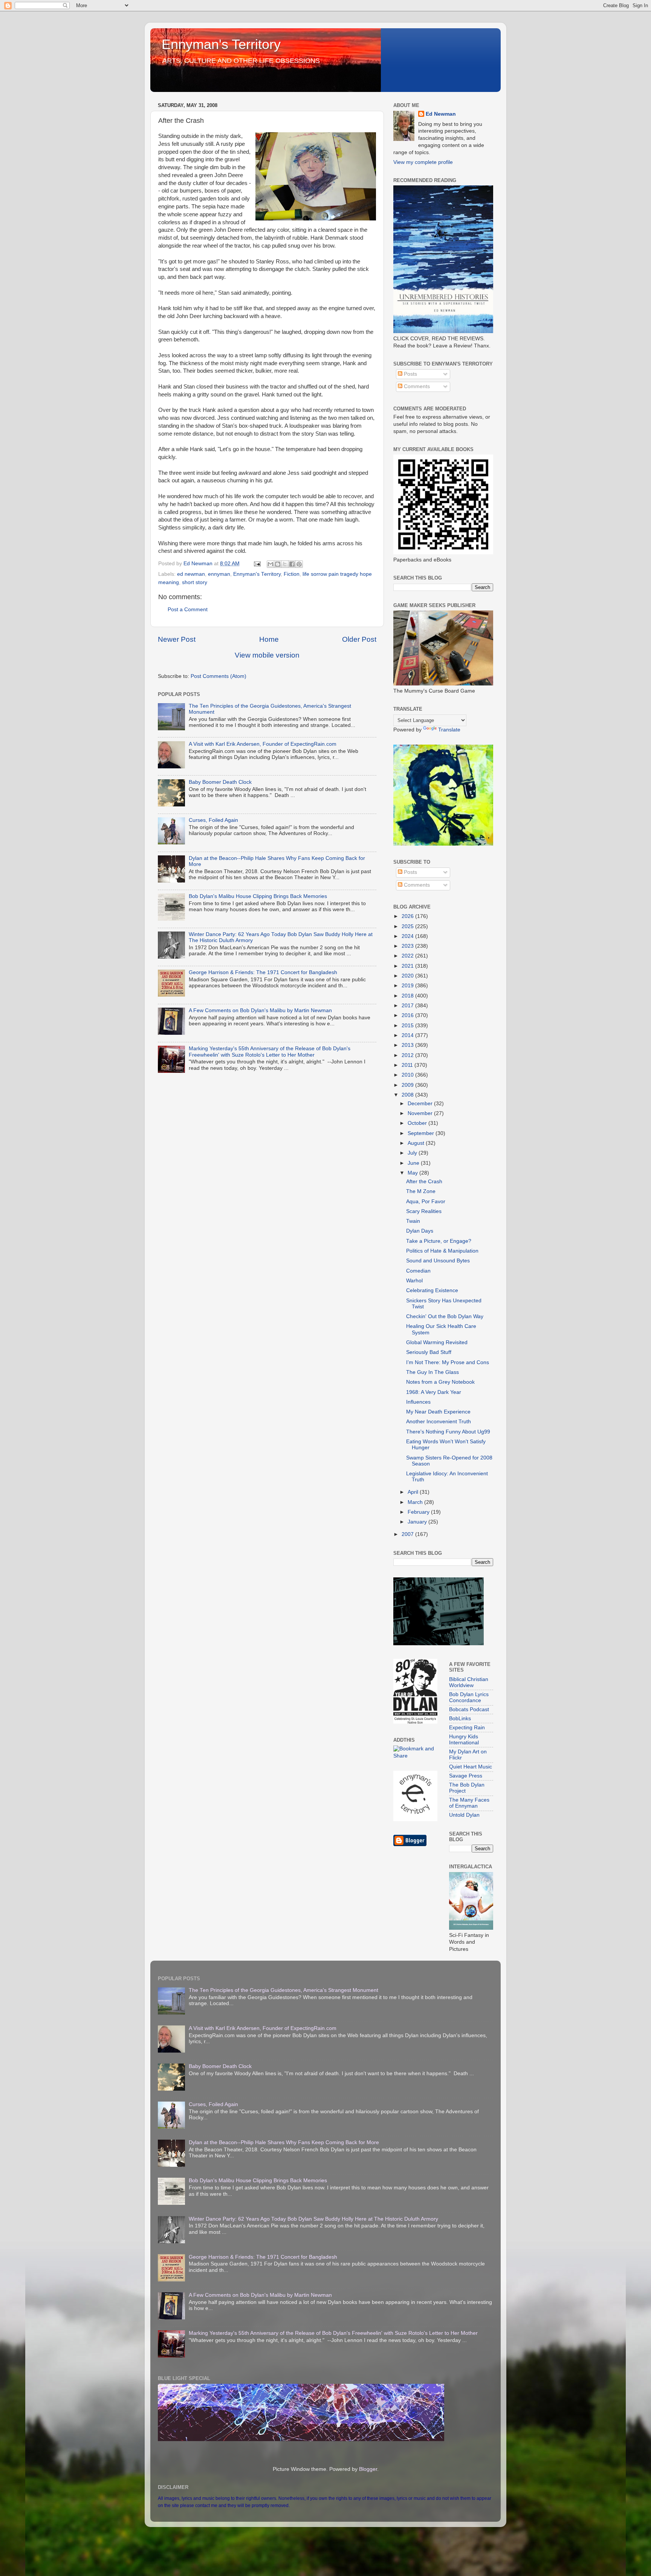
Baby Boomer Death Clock (220, 782)
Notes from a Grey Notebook (440, 1382)
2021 (408, 966)
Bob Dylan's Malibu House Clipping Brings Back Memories (258, 896)
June (414, 1163)
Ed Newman (441, 114)
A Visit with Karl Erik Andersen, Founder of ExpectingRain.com (263, 744)
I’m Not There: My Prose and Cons (448, 1362)
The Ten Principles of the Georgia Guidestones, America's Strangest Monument (283, 1990)
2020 (408, 976)
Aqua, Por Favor (426, 1202)
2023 (408, 946)
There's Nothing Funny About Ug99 (448, 1432)
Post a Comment (188, 610)
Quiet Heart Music (471, 1767)
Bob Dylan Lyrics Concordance (469, 1697)
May (413, 1173)
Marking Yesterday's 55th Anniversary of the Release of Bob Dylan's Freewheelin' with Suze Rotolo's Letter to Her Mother (270, 1052)
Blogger (368, 2469)
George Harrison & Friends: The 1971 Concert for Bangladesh (263, 972)
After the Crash (424, 1182)
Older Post (359, 639)
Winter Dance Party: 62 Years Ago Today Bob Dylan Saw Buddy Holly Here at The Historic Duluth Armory (313, 2219)
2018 (408, 996)
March (416, 1502)
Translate (449, 730)
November (421, 1113)
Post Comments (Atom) (219, 676)
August (417, 1143)
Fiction (292, 574)
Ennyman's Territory (221, 44)
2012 (408, 1055)
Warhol (414, 1281)
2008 (408, 1095)
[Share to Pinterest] (299, 564)
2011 (408, 1065)
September (422, 1133)
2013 (408, 1045)
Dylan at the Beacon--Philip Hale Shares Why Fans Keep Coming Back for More (284, 2142)
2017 (408, 1006)
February (419, 1512)
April (414, 1492)
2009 (408, 1085)
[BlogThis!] (278, 564)
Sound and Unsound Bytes (438, 1261)
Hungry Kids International (464, 1740)
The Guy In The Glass (432, 1372)
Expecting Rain (467, 1728)
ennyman (219, 574)
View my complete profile (423, 162)
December (421, 1104)
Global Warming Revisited (437, 1342)
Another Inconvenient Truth (439, 1422)
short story (195, 582)
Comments (416, 386)
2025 (408, 926)
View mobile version (267, 655)
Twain (413, 1221)
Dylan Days (420, 1231)
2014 (408, 1035)
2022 (408, 956)
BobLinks (460, 1719)
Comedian (418, 1271)
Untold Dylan (464, 1815)
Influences (418, 1402)
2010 (408, 1075)
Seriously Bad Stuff (429, 1352)
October (418, 1123)
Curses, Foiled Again (213, 820)
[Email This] (270, 564)
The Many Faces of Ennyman (469, 1803)
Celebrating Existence (432, 1290)
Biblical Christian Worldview (469, 1682)
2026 (408, 916)
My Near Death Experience (438, 1412)
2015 (408, 1026)
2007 (408, 1534)
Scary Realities (424, 1211)
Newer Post (177, 639)
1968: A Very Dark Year (434, 1392)
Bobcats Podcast (469, 1709)
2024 (408, 936)
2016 (408, 1015)
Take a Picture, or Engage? (439, 1241)
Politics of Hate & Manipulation (442, 1251)
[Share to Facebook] (292, 564)
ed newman (191, 574)
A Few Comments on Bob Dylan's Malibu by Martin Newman (260, 1010)
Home (269, 639)
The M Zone (421, 1191)
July (413, 1153)
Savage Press (466, 1776)
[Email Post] (257, 564)
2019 (408, 986)
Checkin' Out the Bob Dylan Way (445, 1316)
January (418, 1522)
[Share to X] (285, 564)
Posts (410, 374)
